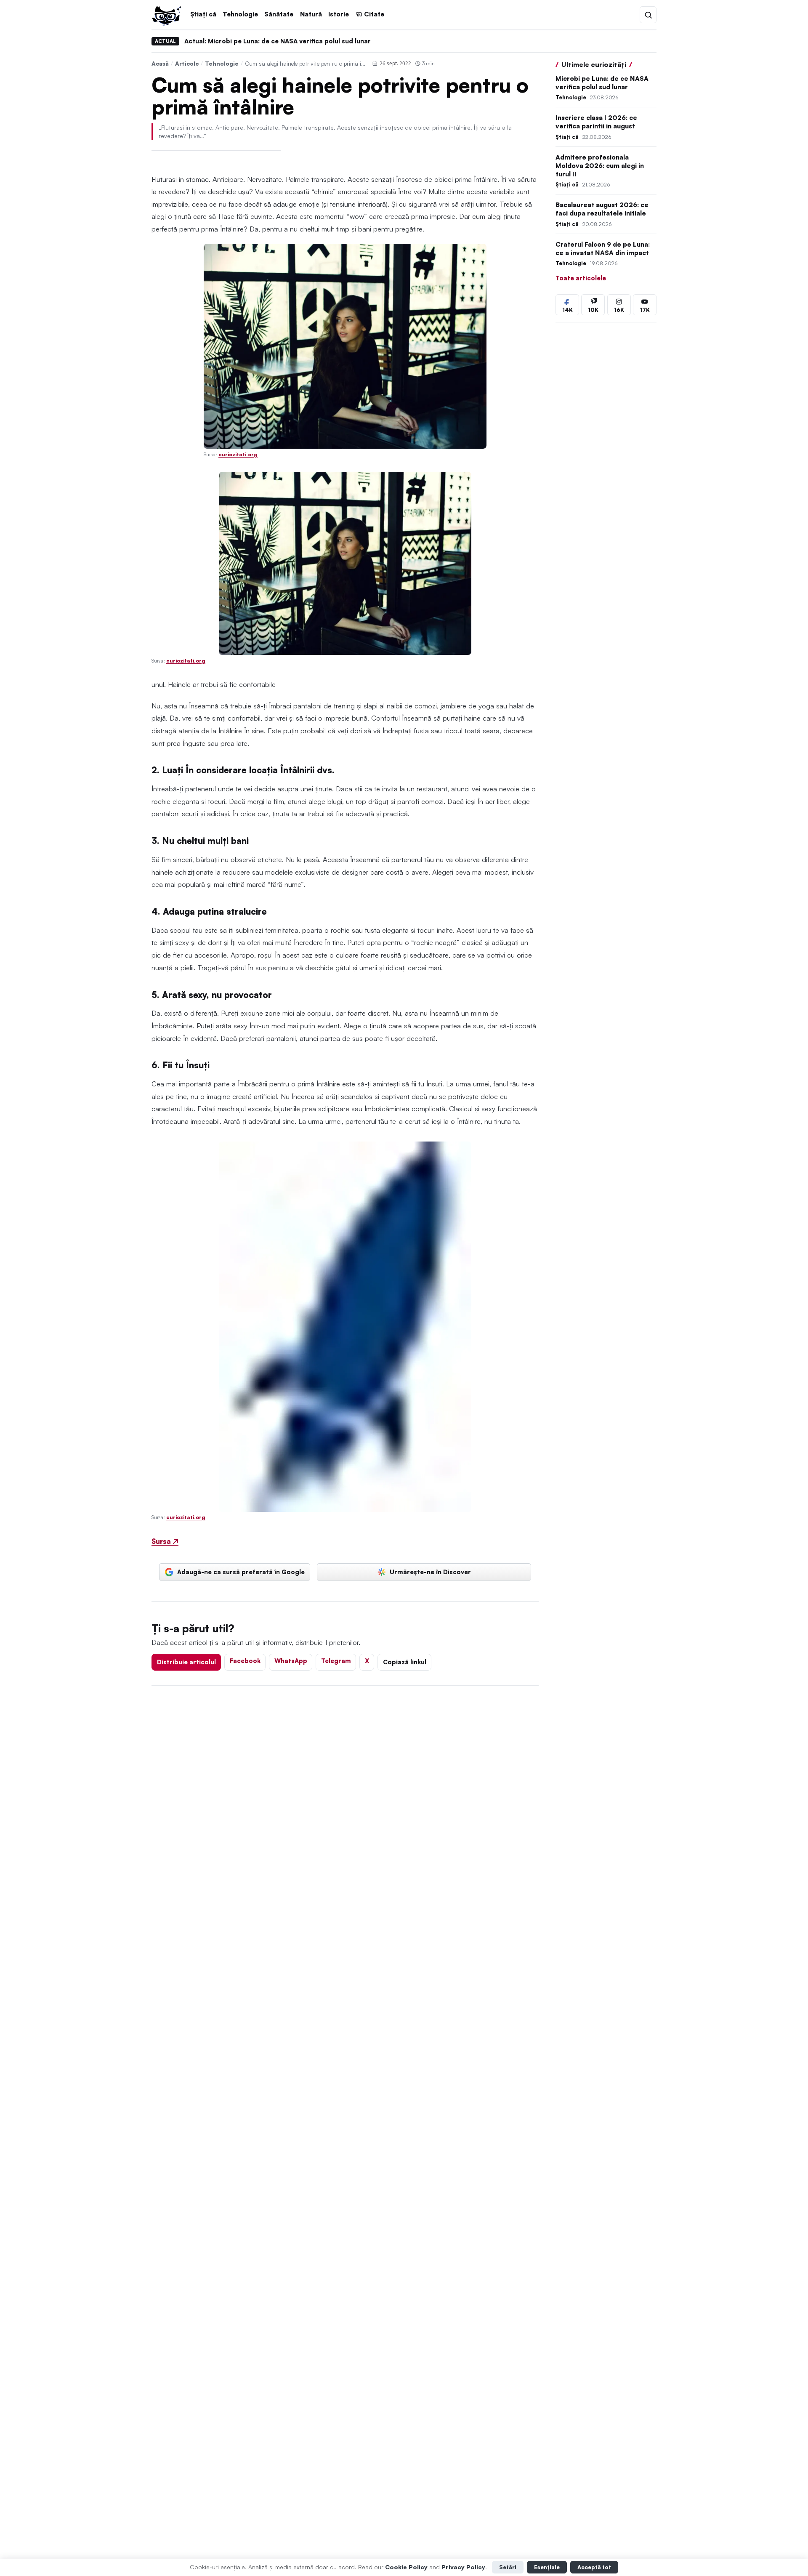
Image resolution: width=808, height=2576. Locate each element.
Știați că (203, 14)
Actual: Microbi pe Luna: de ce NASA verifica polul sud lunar (278, 41)
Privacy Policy (463, 2567)
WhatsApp (291, 1661)
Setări (508, 2567)
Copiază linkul (405, 1662)
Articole (187, 63)
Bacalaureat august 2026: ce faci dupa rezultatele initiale (602, 209)
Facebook (245, 1661)
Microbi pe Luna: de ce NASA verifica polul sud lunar (602, 83)
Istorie (339, 14)
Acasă (160, 63)
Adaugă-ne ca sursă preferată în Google (241, 1572)
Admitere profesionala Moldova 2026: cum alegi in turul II (600, 166)
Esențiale (547, 2567)
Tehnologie (240, 14)
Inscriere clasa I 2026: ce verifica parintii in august (596, 122)
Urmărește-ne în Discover (430, 1572)
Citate (374, 14)
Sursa (165, 1541)
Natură (311, 14)
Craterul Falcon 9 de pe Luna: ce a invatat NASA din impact (603, 249)
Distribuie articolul (186, 1662)
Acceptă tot (594, 2567)
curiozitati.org (238, 454)
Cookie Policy (406, 2567)
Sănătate (279, 14)
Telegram (336, 1661)
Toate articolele (581, 278)
